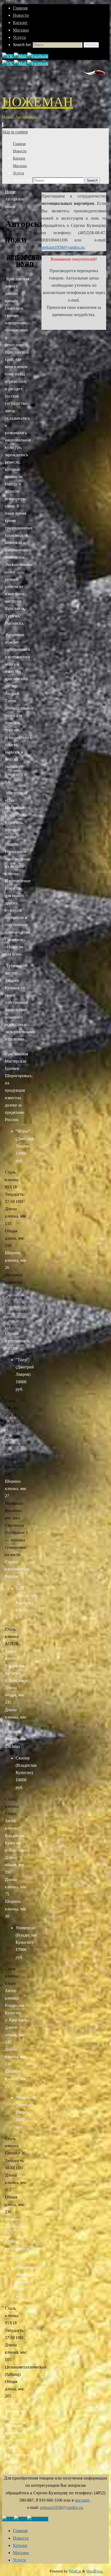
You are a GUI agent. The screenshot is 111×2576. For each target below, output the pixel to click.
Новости (21, 15)
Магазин (21, 30)
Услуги (19, 37)
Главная (20, 8)
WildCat (75, 2571)
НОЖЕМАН (38, 102)
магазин (82, 2500)
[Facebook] (38, 56)
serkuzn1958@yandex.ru (63, 247)
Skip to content (15, 132)
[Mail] (21, 56)
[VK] (8, 56)
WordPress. (95, 2571)
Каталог (20, 23)
